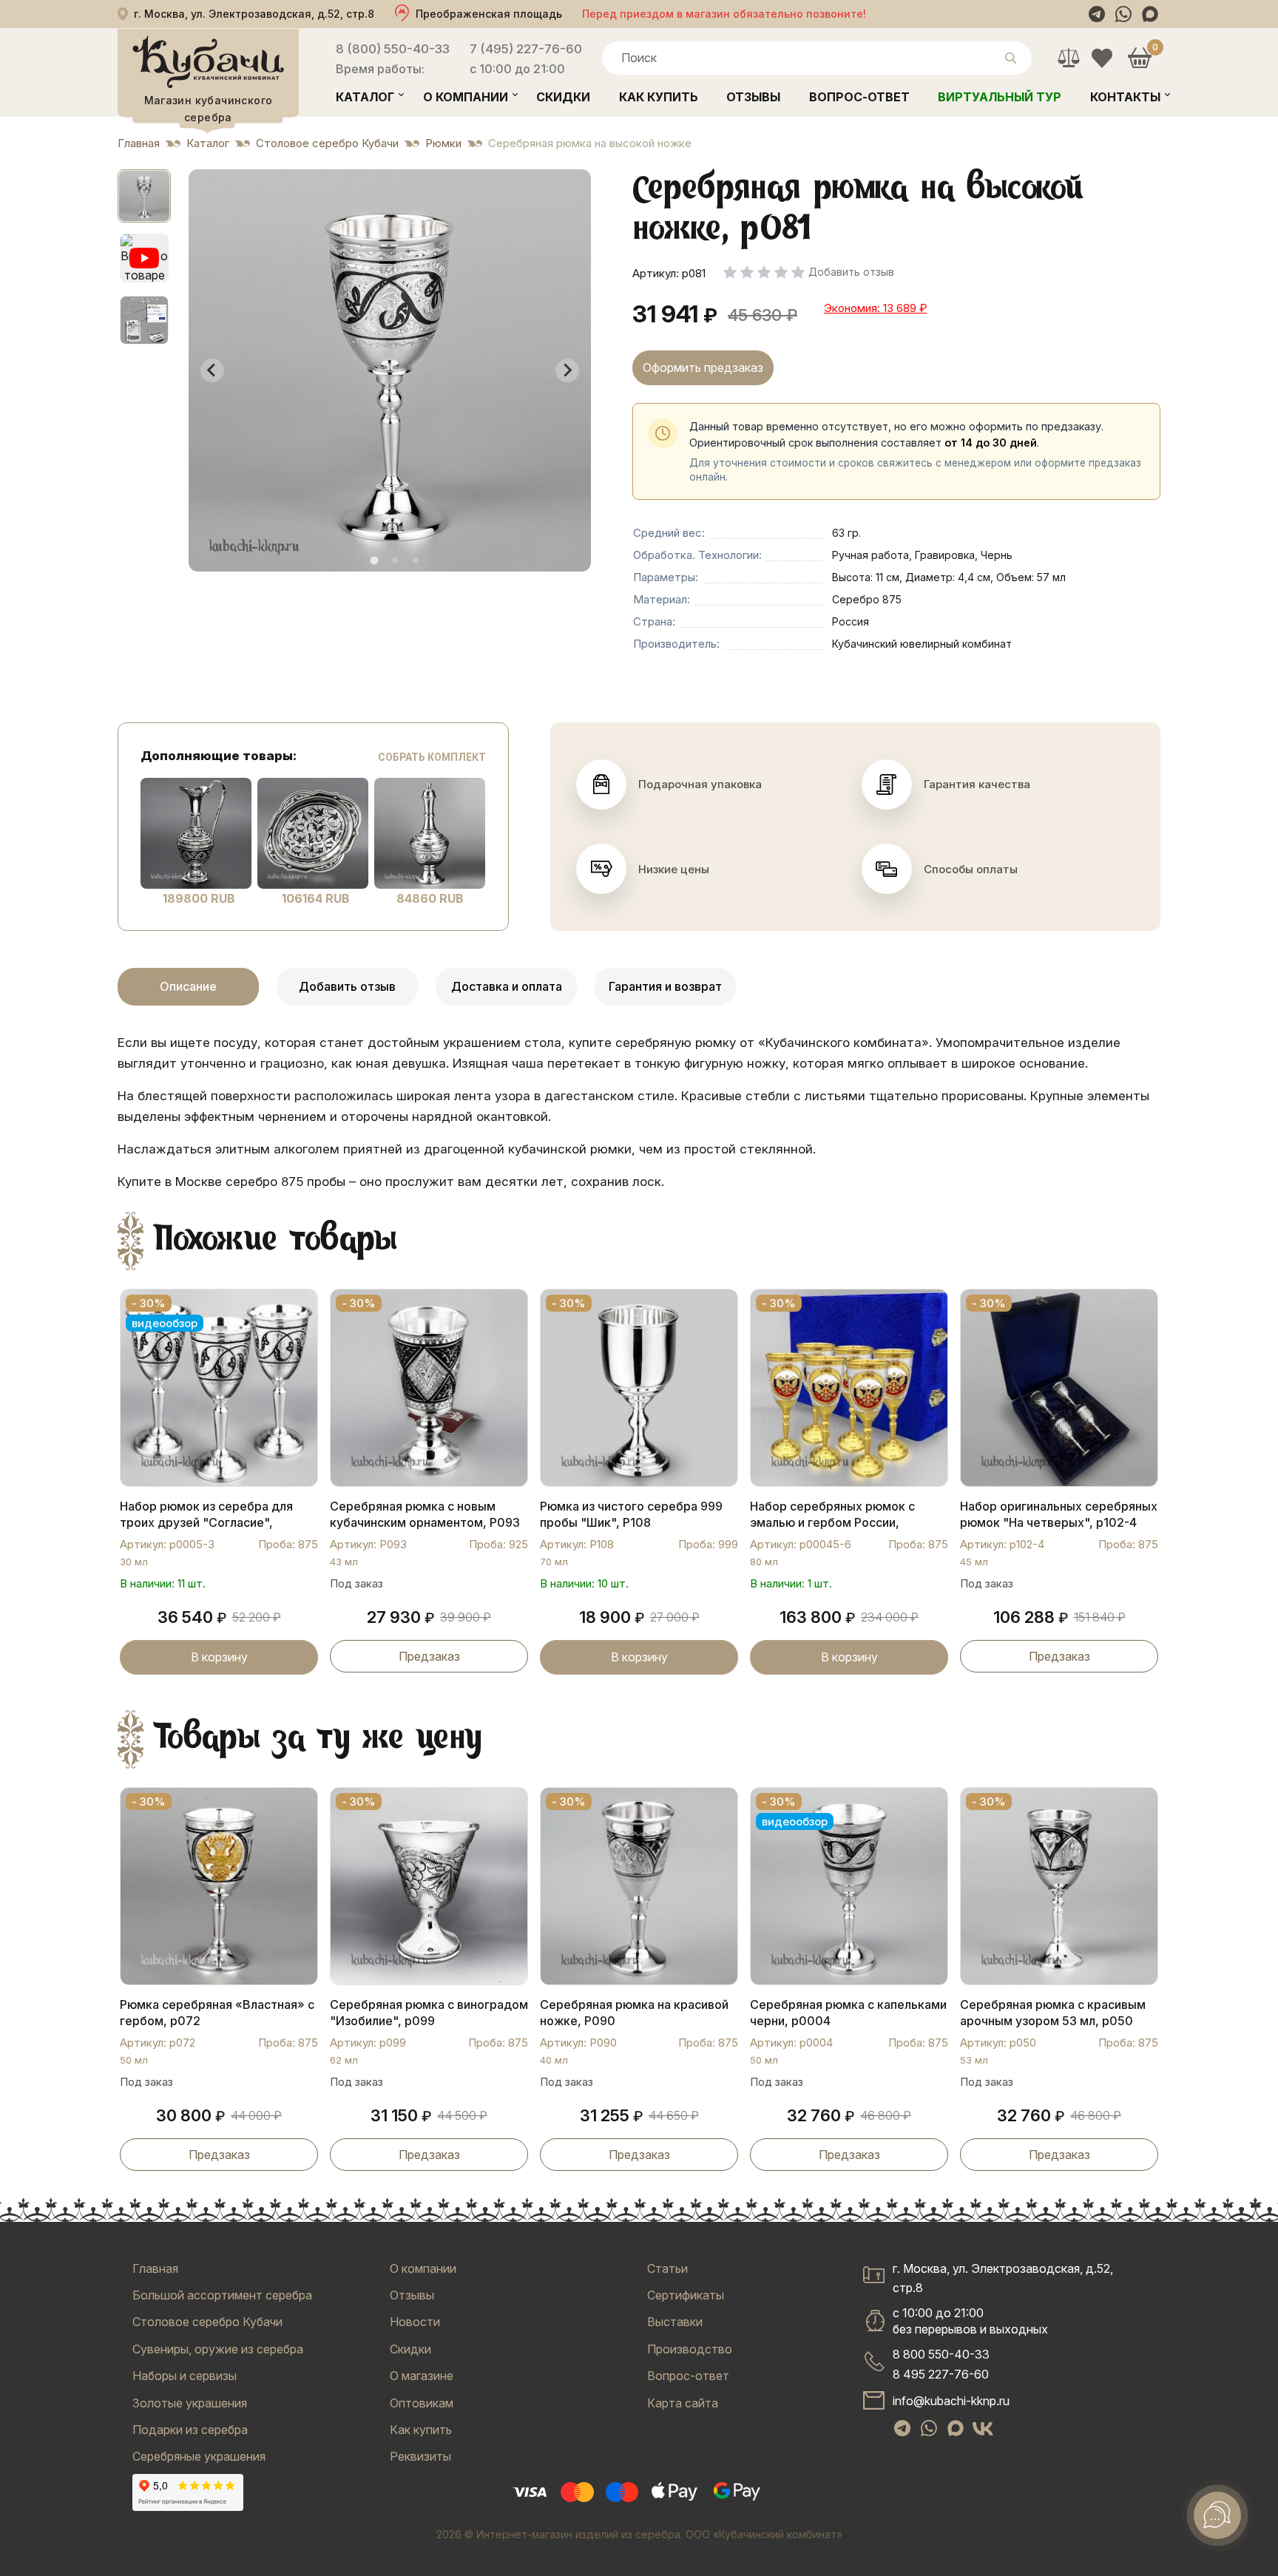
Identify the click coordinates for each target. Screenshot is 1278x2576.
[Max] (1150, 14)
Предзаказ (429, 1656)
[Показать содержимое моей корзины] (1139, 58)
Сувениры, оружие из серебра (218, 2349)
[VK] (983, 2429)
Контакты (1125, 97)
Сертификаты (686, 2295)
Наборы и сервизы (185, 2376)
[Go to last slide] (212, 370)
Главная (155, 2268)
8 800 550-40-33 (941, 2354)
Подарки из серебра (190, 2430)
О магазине (422, 2376)
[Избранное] (1102, 58)
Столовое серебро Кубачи (207, 2322)
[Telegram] (1097, 14)
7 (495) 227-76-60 (526, 49)
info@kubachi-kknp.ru (951, 2401)
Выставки (675, 2322)
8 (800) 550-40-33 (393, 49)
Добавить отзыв (347, 986)
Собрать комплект (432, 757)
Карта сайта (683, 2403)
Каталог (365, 97)
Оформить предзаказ (703, 367)
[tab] (374, 560)
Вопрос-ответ (859, 97)
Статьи (667, 2268)
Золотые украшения (190, 2403)
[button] (144, 196)
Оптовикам (422, 2403)
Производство (690, 2349)
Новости (415, 2322)
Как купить (659, 97)
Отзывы (753, 97)
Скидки (563, 97)
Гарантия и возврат (665, 986)
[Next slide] (567, 370)
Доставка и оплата (507, 986)
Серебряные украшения (199, 2456)
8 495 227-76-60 (941, 2374)
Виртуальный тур (1000, 97)
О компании (466, 97)
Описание (188, 986)
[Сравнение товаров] (1068, 58)
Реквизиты (420, 2456)
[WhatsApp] (1123, 14)
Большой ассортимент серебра (222, 2295)
